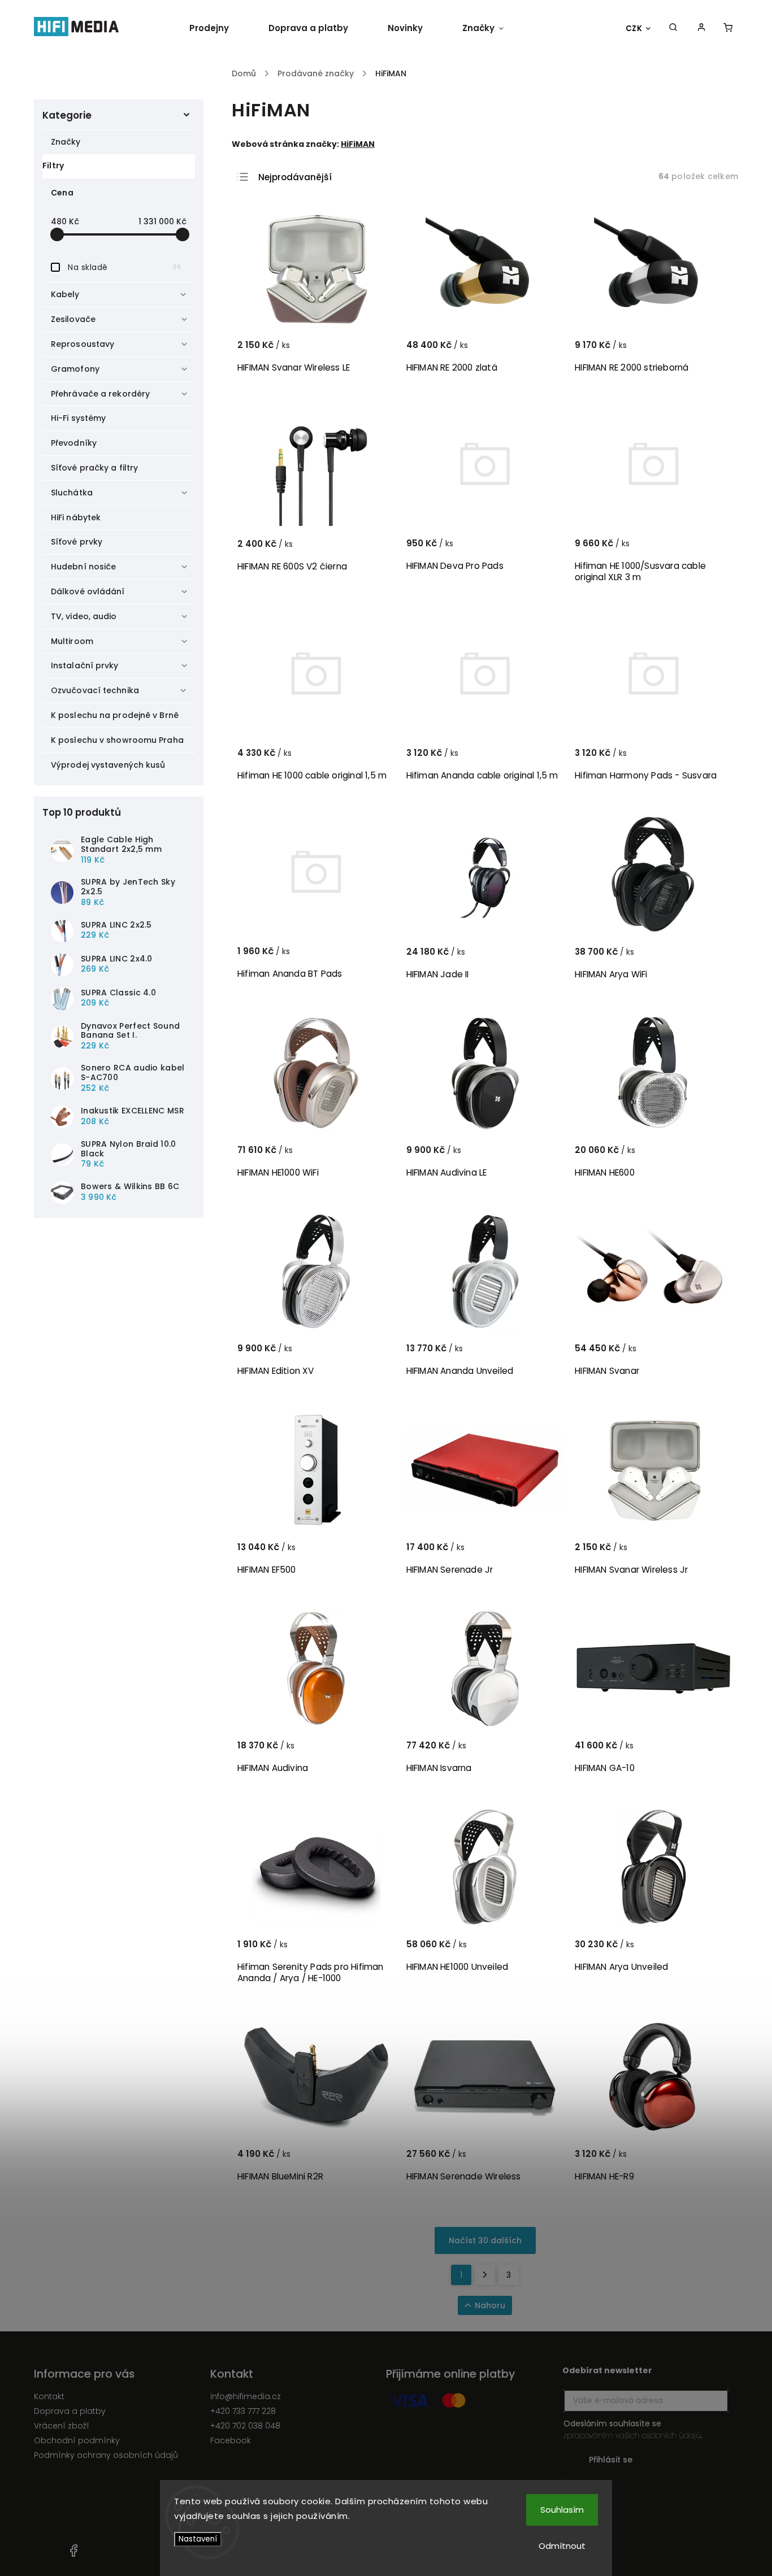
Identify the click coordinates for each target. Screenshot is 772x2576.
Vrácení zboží (62, 2426)
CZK (634, 29)
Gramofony (75, 369)
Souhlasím (562, 2510)
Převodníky (74, 443)
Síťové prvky (77, 542)
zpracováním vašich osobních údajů (632, 2435)
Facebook (231, 2440)
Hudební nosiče (83, 567)
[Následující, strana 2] (485, 2275)
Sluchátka (72, 493)
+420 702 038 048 (245, 2426)
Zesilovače (73, 319)
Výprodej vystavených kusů (108, 765)
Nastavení (198, 2539)
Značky (66, 142)
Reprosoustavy (83, 344)
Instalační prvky (85, 665)
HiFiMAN (358, 144)
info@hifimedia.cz (246, 2396)
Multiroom (72, 641)
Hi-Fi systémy (78, 418)
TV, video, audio (84, 616)
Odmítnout (562, 2546)
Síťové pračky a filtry (94, 468)
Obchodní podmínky (77, 2440)
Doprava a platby (70, 2411)
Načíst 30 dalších (485, 2240)
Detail (710, 350)
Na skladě (124, 267)
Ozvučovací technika (95, 690)
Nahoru (490, 2305)
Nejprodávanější (295, 177)
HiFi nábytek (76, 517)
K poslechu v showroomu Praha (117, 740)
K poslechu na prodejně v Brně (115, 715)
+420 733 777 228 (243, 2411)
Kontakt (49, 2396)
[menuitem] (219, 28)
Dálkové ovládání (88, 591)
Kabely (65, 294)
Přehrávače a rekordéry (100, 394)
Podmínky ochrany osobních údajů (106, 2455)
